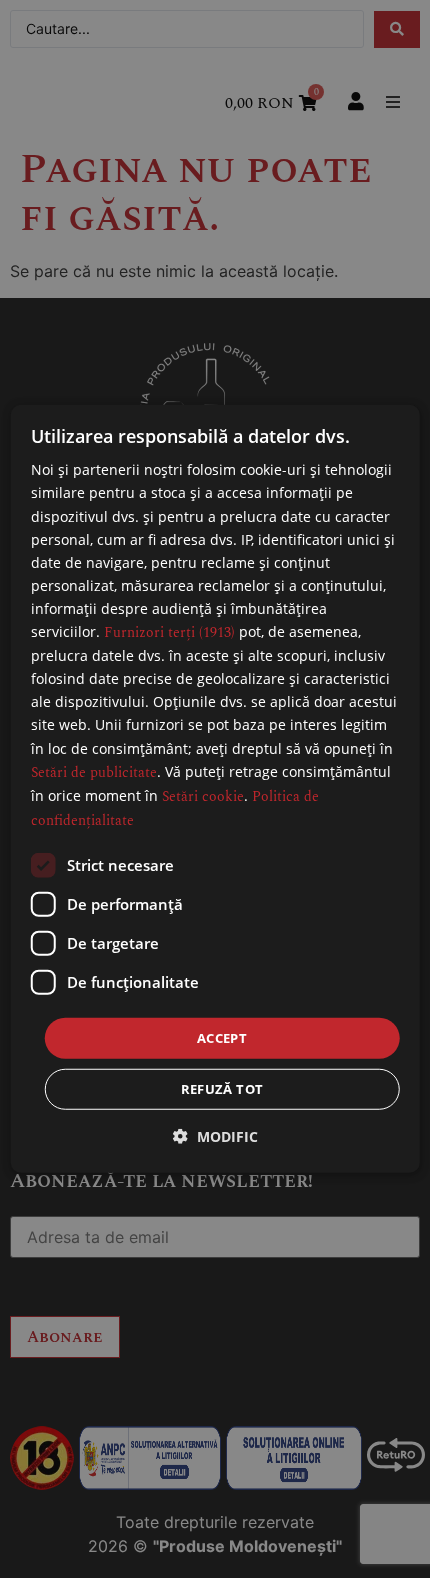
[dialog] (215, 789)
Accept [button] (222, 1038)
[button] (215, 1136)
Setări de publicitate (94, 771)
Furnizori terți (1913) (169, 632)
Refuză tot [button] (222, 1089)
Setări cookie (203, 795)
